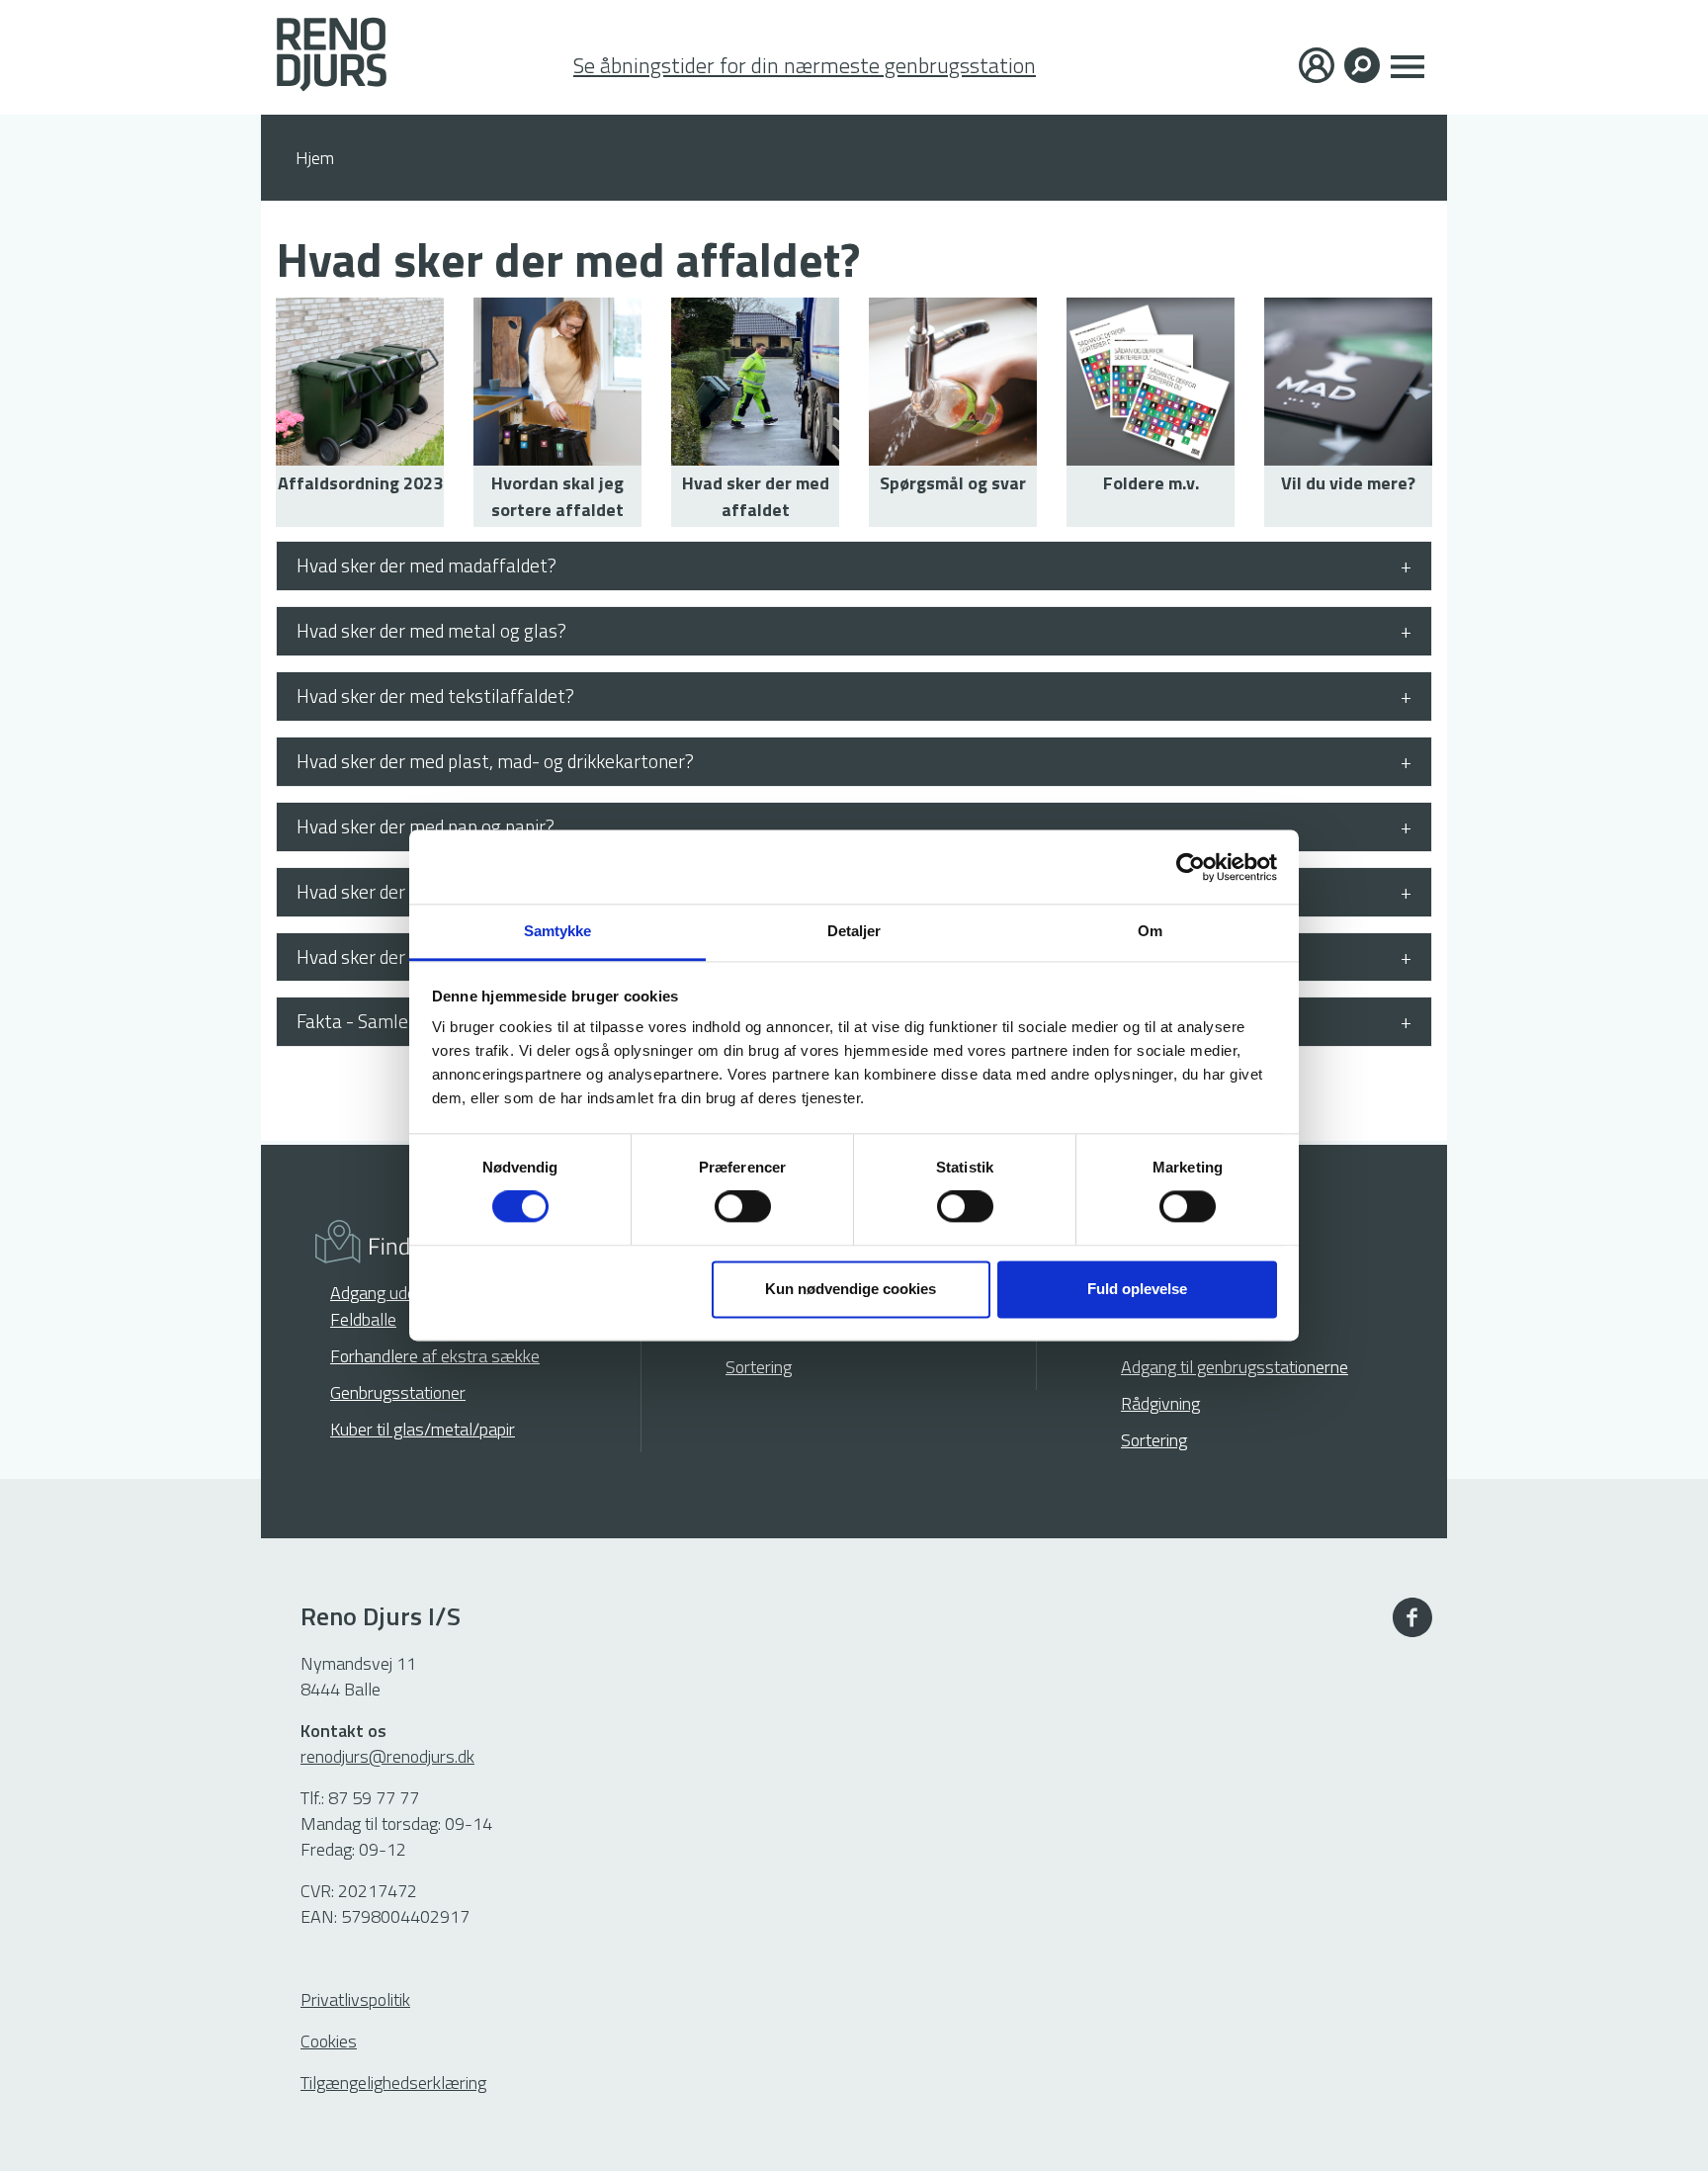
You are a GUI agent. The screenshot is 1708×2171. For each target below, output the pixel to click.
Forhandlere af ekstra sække (435, 1356)
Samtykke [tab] (558, 931)
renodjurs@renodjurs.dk (387, 1756)
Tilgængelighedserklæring (393, 2083)
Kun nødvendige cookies (851, 1289)
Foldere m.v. (1151, 483)
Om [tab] (1150, 931)
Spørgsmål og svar (953, 483)
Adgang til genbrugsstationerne (1235, 1367)
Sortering (759, 1367)
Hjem (315, 158)
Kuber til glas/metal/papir (423, 1429)
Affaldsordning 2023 (360, 483)
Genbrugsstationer (398, 1392)
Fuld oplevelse (1137, 1289)
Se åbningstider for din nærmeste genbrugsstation (805, 66)
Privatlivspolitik (355, 1999)
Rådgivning (1160, 1403)
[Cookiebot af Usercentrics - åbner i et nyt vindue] (1191, 867)
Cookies (329, 2041)
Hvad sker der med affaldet (756, 496)
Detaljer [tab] (854, 931)
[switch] (743, 1207)
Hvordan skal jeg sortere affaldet (557, 496)
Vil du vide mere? (1348, 483)
